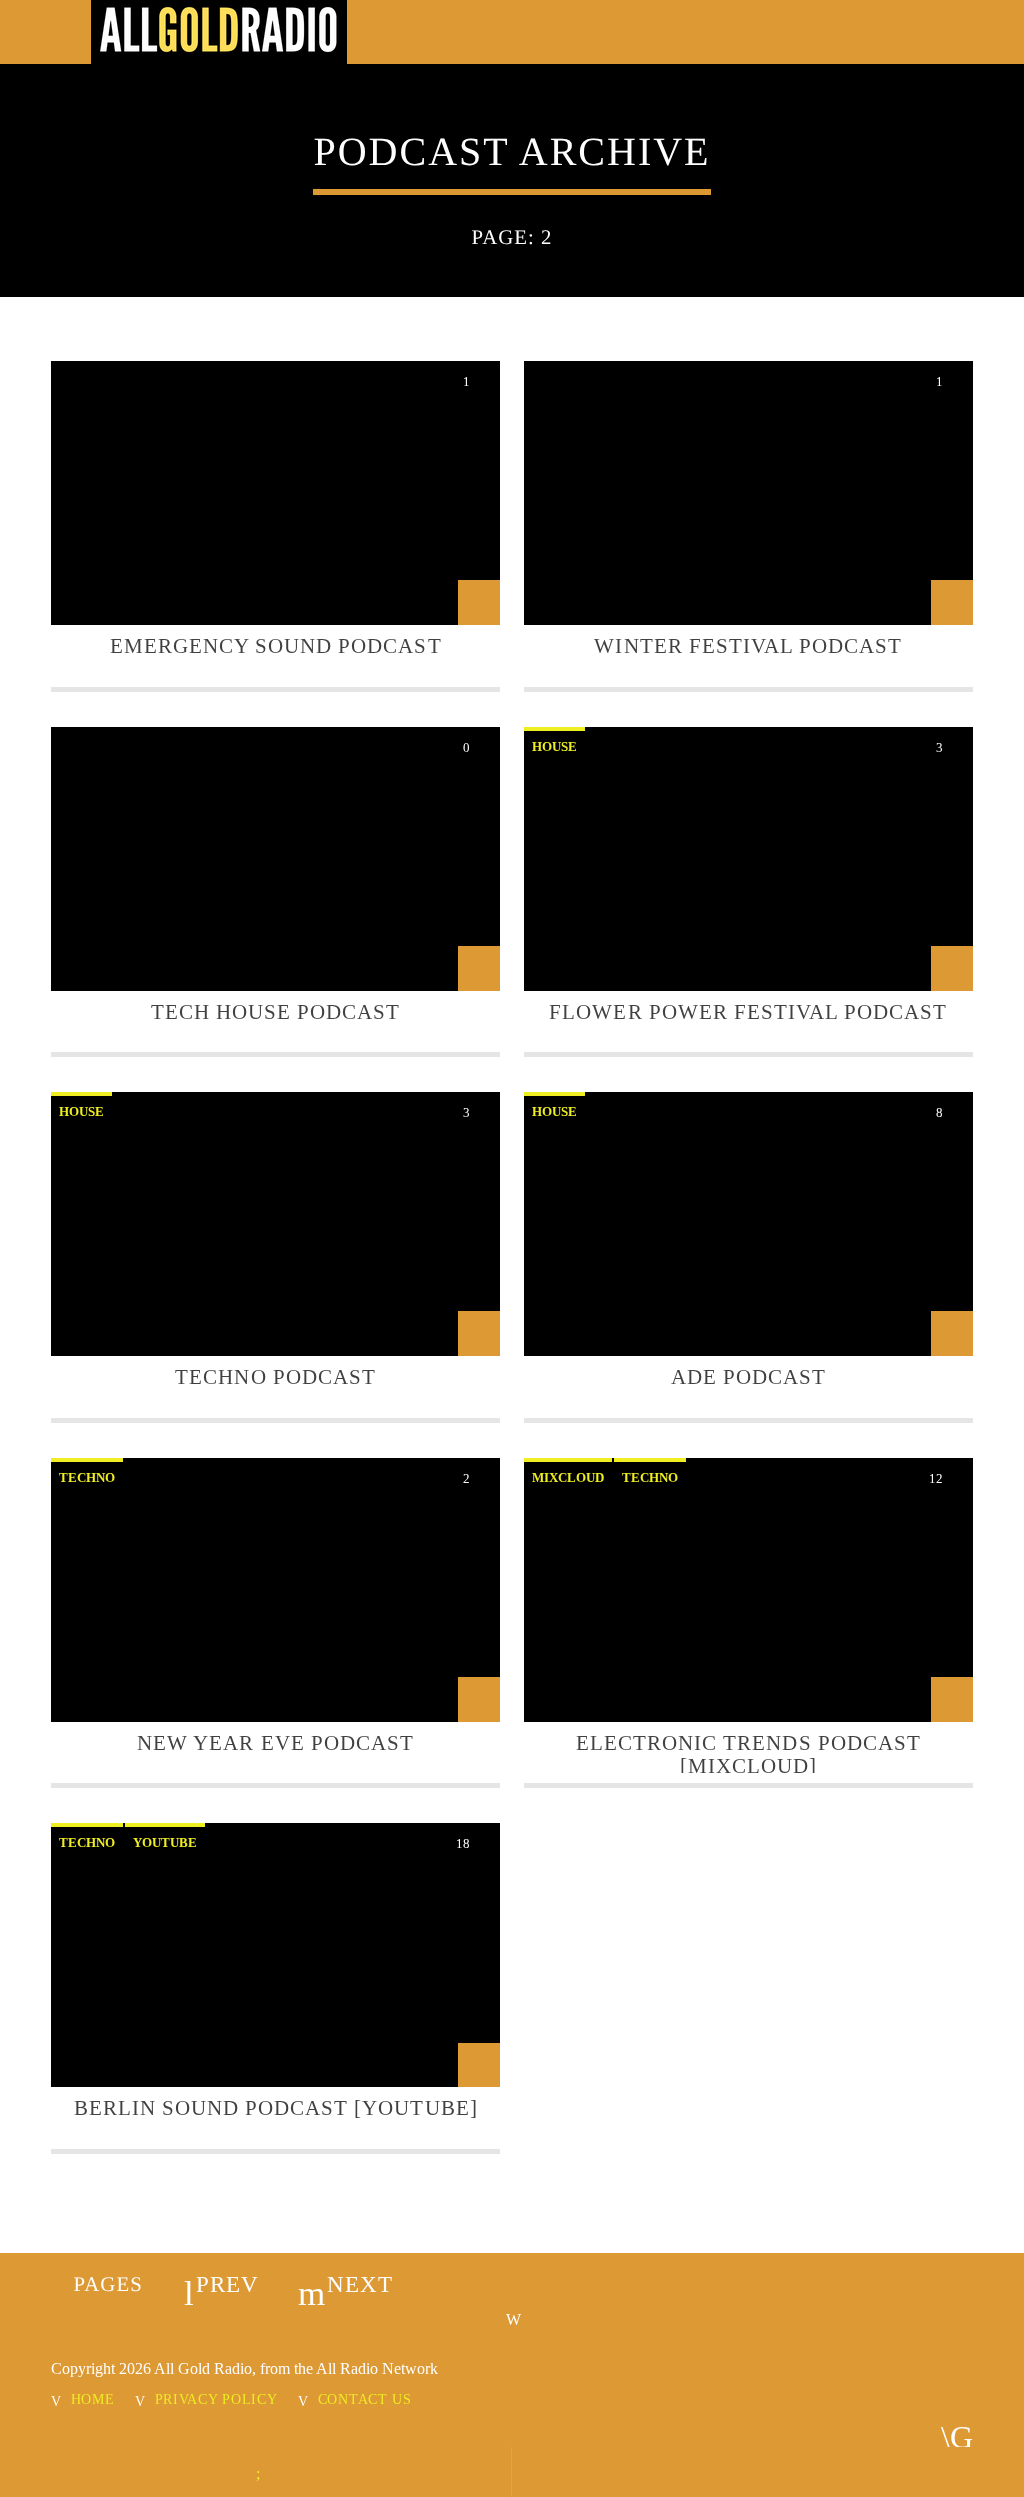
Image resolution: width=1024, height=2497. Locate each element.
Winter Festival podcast (748, 645)
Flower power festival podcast (748, 1011)
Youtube (165, 1842)
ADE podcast (748, 1376)
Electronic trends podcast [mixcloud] (748, 1754)
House (554, 746)
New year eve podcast (275, 1742)
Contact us (365, 2399)
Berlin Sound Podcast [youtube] (276, 2107)
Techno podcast (275, 1376)
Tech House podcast (276, 1011)
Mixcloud (568, 1477)
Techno (87, 1477)
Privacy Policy (216, 2399)
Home (93, 2399)
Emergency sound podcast (276, 645)
